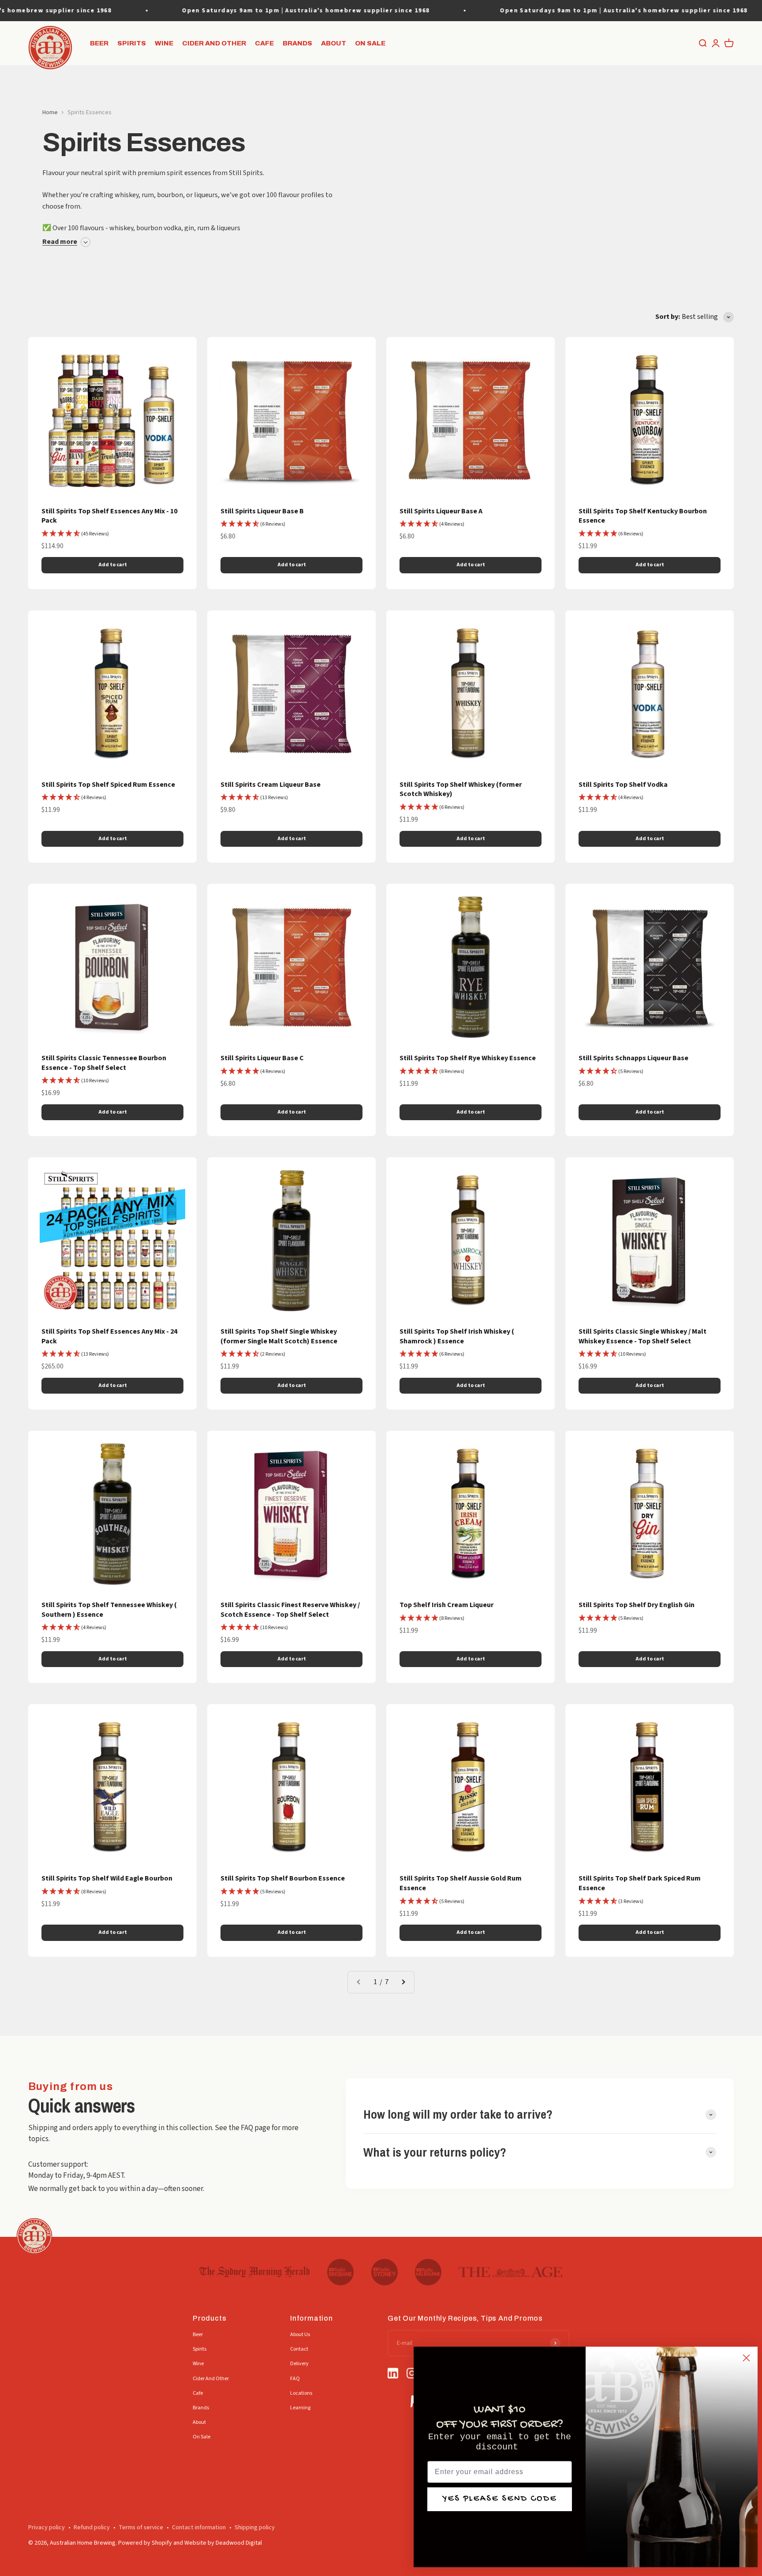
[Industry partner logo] (255, 2272)
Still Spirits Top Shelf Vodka (623, 785)
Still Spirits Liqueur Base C (262, 1058)
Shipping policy (255, 2527)
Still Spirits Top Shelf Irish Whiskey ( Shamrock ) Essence (457, 1336)
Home (50, 112)
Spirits (132, 43)
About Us (300, 2335)
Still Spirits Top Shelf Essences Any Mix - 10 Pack (109, 516)
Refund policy (92, 2527)
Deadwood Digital (239, 2543)
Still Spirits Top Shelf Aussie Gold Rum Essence (461, 1883)
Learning (300, 2408)
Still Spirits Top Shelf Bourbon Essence (283, 1878)
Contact (299, 2349)
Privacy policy (47, 2527)
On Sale (370, 43)
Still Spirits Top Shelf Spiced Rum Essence (108, 785)
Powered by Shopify (145, 2543)
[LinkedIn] (393, 2374)
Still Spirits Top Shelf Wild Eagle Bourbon (107, 1878)
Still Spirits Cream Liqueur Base (271, 785)
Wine (164, 43)
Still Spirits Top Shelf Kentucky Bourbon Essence (643, 516)
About (334, 43)
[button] (75, 534)
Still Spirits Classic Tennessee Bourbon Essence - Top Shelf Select (104, 1063)
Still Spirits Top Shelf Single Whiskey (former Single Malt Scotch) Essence (279, 1336)
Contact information (199, 2527)
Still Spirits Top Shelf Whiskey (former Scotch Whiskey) (461, 789)
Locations (301, 2393)
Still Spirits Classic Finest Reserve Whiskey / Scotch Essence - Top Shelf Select (290, 1610)
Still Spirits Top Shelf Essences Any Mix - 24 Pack (109, 1336)
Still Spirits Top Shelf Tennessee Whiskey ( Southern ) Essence (109, 1610)
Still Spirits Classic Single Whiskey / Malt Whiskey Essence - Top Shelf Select (642, 1336)
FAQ (295, 2379)
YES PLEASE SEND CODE (500, 2499)
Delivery (299, 2364)
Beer (99, 43)
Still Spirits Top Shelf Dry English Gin (637, 1605)
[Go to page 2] (403, 1982)
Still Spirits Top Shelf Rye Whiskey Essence (468, 1058)
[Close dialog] (746, 2358)
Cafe (264, 43)
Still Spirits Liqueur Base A (441, 511)
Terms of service (141, 2527)
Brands (297, 43)
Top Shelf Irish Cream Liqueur (446, 1605)
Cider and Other (214, 43)
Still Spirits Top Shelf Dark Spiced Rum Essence (640, 1883)
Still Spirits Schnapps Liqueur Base (633, 1058)
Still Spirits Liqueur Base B (262, 511)
